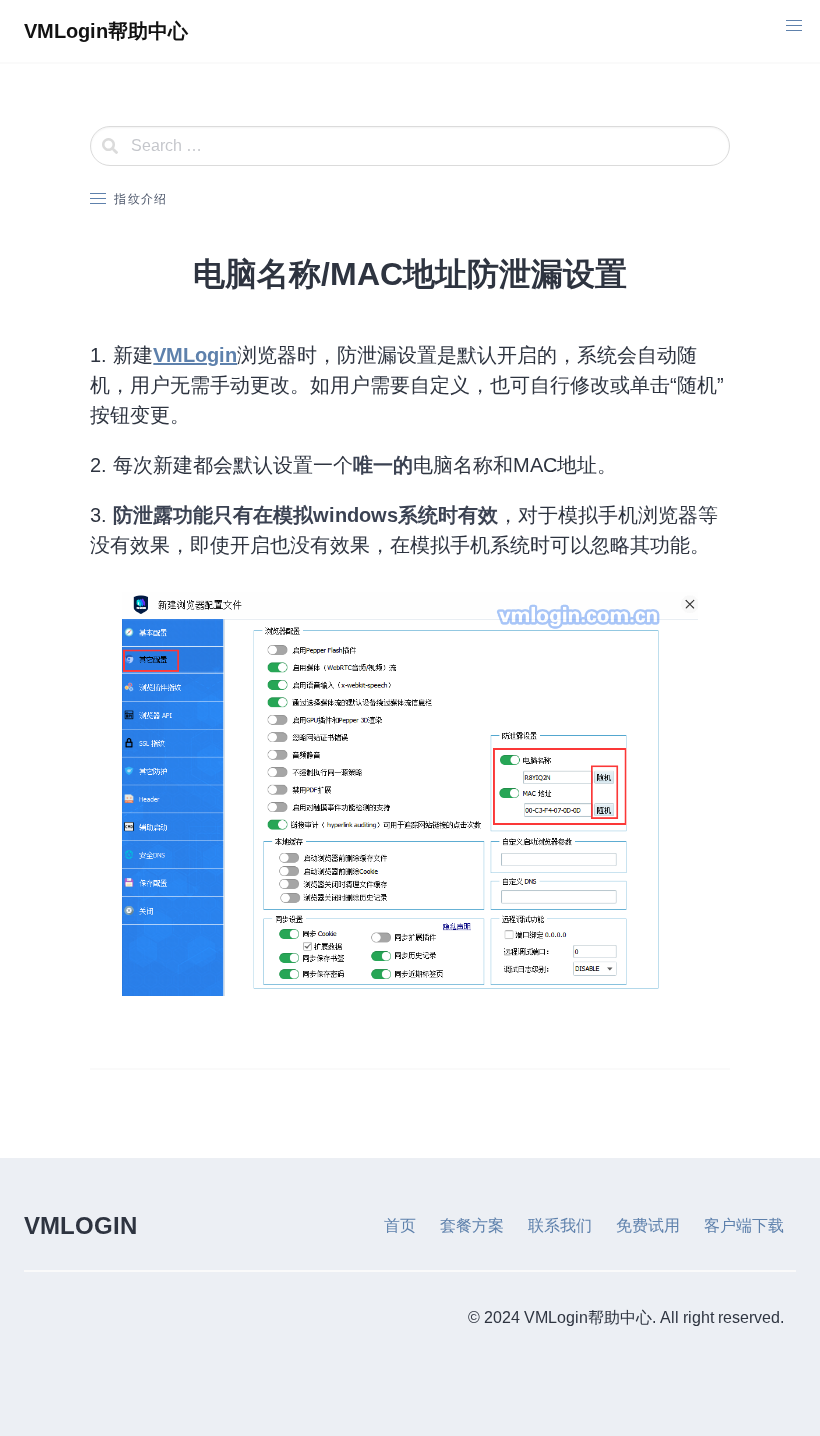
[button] (794, 26)
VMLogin (195, 355)
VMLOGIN (80, 1225)
